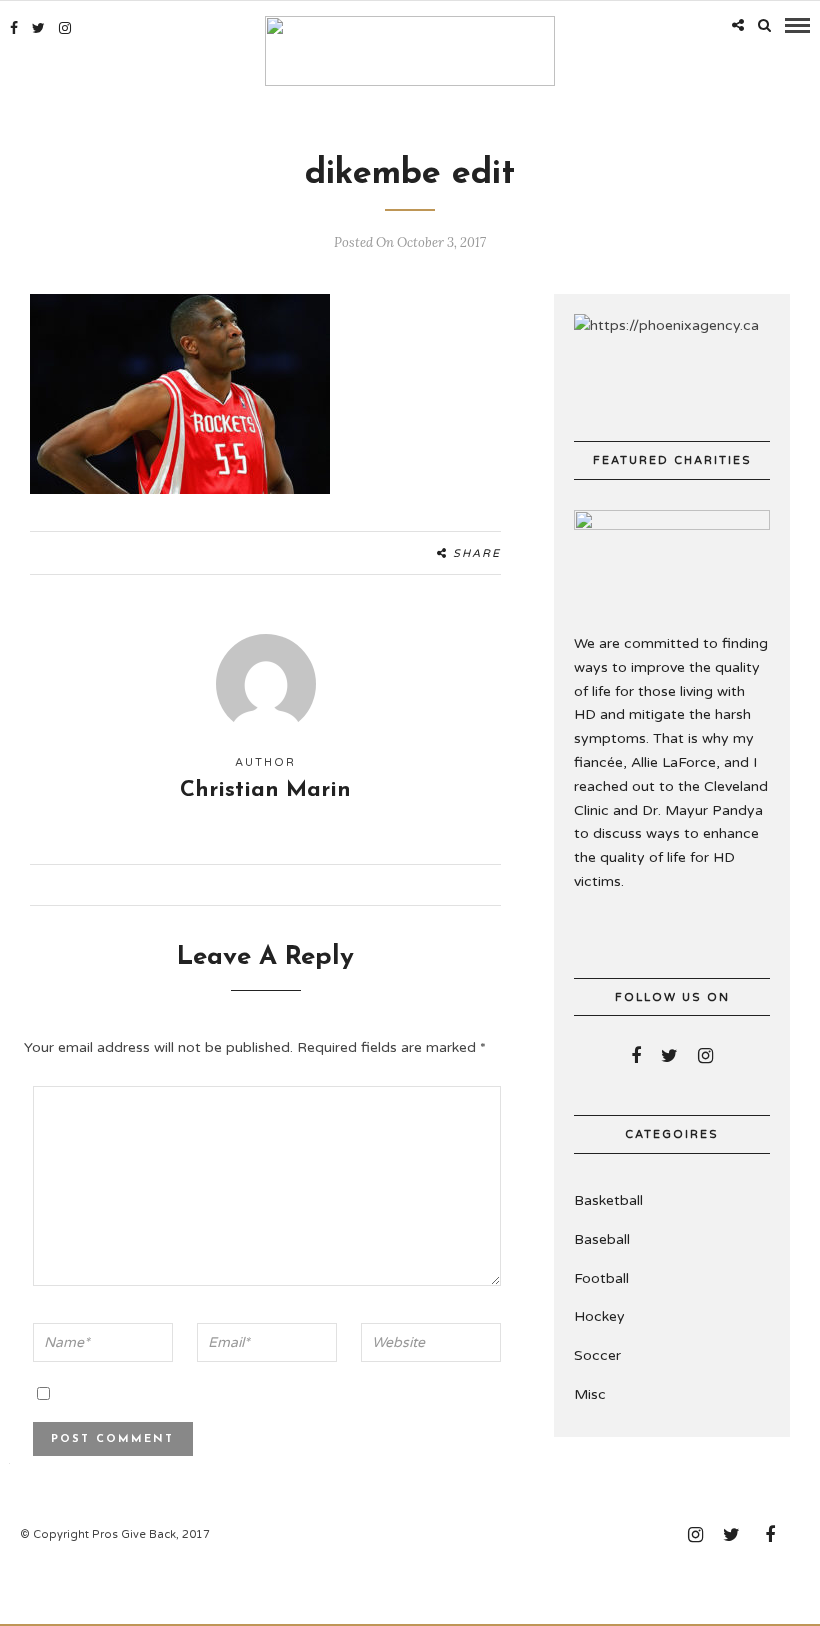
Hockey (599, 1316)
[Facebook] (636, 1056)
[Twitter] (669, 1056)
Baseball (602, 1239)
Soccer (597, 1355)
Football (601, 1278)
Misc (590, 1394)
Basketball (608, 1200)
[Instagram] (65, 28)
